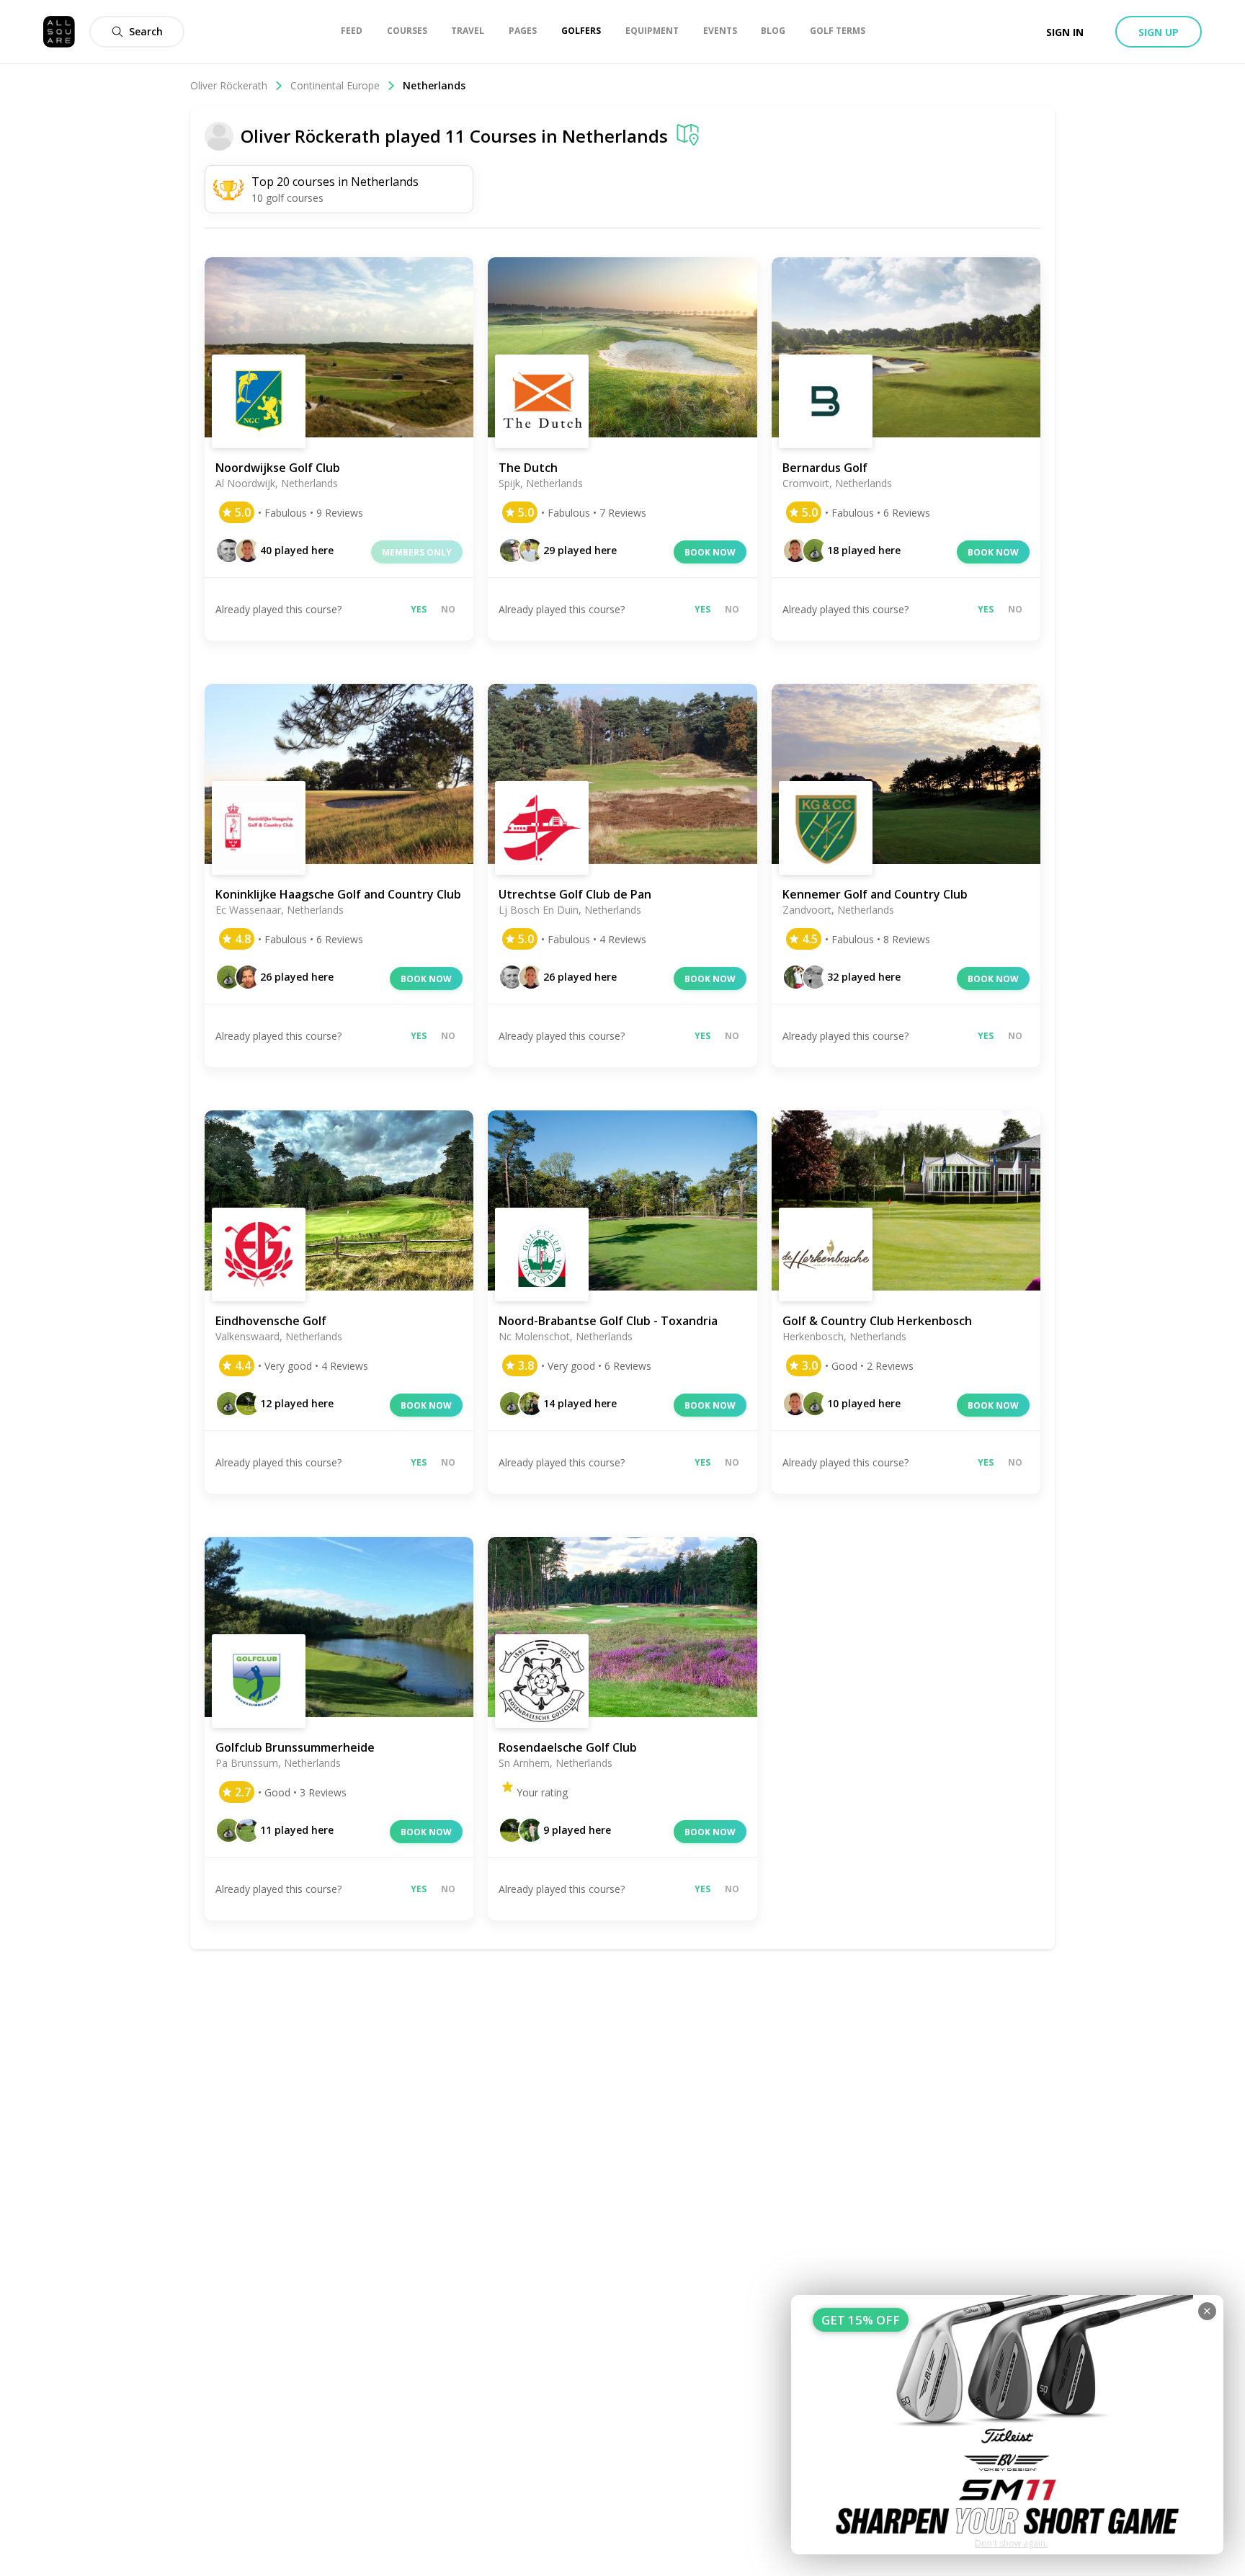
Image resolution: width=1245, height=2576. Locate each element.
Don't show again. (1011, 2543)
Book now (710, 552)
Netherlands (615, 136)
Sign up (1159, 32)
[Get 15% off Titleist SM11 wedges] (1007, 2425)
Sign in (1065, 32)
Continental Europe (335, 85)
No (448, 609)
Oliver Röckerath (229, 85)
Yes (419, 609)
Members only (417, 552)
